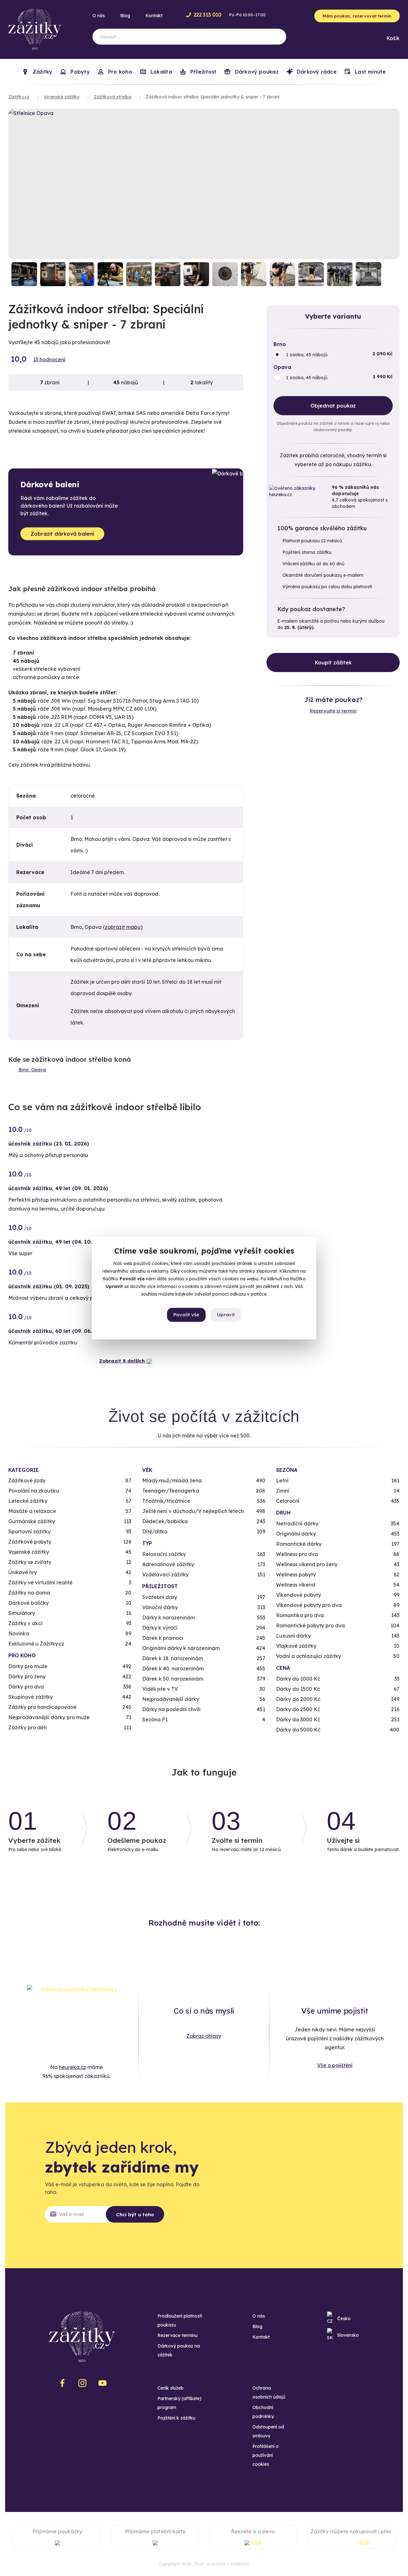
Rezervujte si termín (333, 711)
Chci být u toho (135, 2214)
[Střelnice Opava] (204, 184)
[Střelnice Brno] (24, 274)
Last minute (370, 72)
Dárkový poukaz (256, 72)
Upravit (226, 1315)
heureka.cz (73, 2067)
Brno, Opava (32, 1070)
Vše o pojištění (335, 2065)
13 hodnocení (49, 359)
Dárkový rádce (316, 72)
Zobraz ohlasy (204, 2036)
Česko (344, 2319)
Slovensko (348, 2335)
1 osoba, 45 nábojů (307, 355)
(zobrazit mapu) (123, 927)
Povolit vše (186, 1315)
